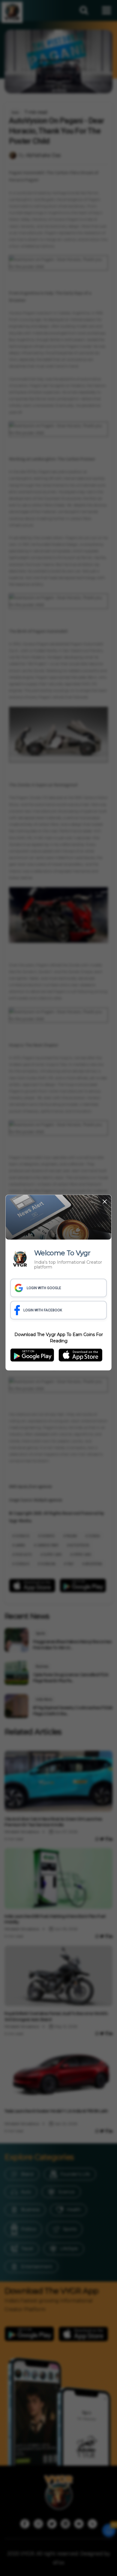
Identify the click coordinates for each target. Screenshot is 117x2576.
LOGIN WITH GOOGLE (44, 1288)
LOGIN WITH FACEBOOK (43, 1310)
